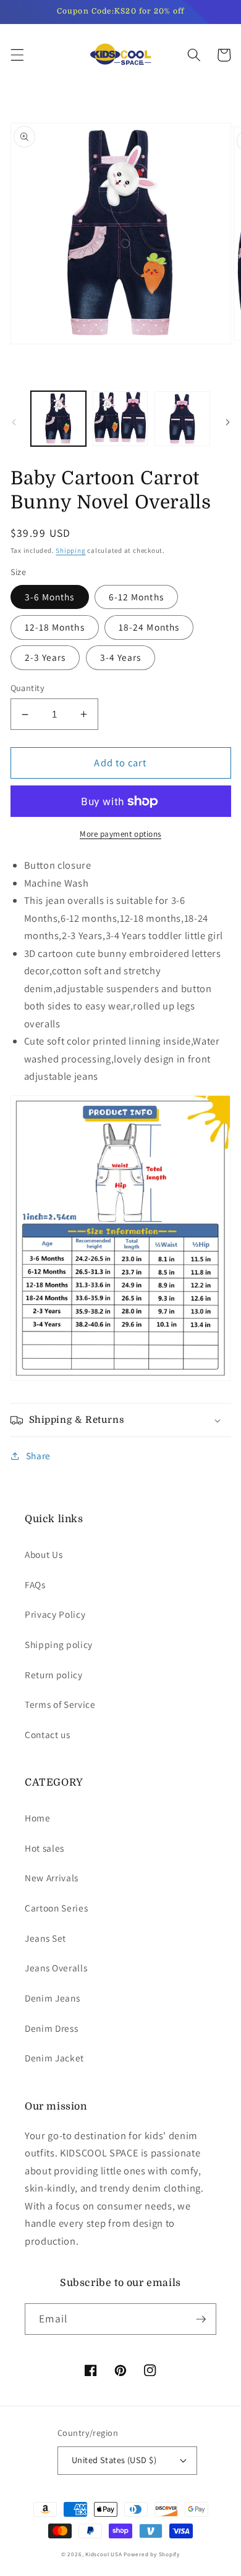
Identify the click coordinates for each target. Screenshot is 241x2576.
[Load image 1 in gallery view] (58, 419)
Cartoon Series (56, 1908)
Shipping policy (59, 1644)
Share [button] (38, 1456)
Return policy (54, 1675)
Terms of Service (60, 1704)
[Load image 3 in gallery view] (182, 419)
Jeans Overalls (56, 1968)
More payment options (120, 834)
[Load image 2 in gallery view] (120, 419)
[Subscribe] (201, 2319)
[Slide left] (14, 422)
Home (38, 1818)
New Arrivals (52, 1878)
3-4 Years (121, 657)
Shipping (70, 550)
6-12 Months (136, 597)
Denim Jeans (52, 1998)
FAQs (35, 1584)
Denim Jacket (54, 2058)
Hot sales (44, 1848)
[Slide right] (227, 422)
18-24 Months (149, 627)
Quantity (28, 688)
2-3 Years (45, 657)
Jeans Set (45, 1938)
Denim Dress (51, 2028)
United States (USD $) (114, 2460)
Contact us (48, 1734)
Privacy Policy (55, 1614)
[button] (17, 55)
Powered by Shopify (152, 2554)
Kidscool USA (104, 2554)
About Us (44, 1554)
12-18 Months (55, 627)
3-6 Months (50, 597)
